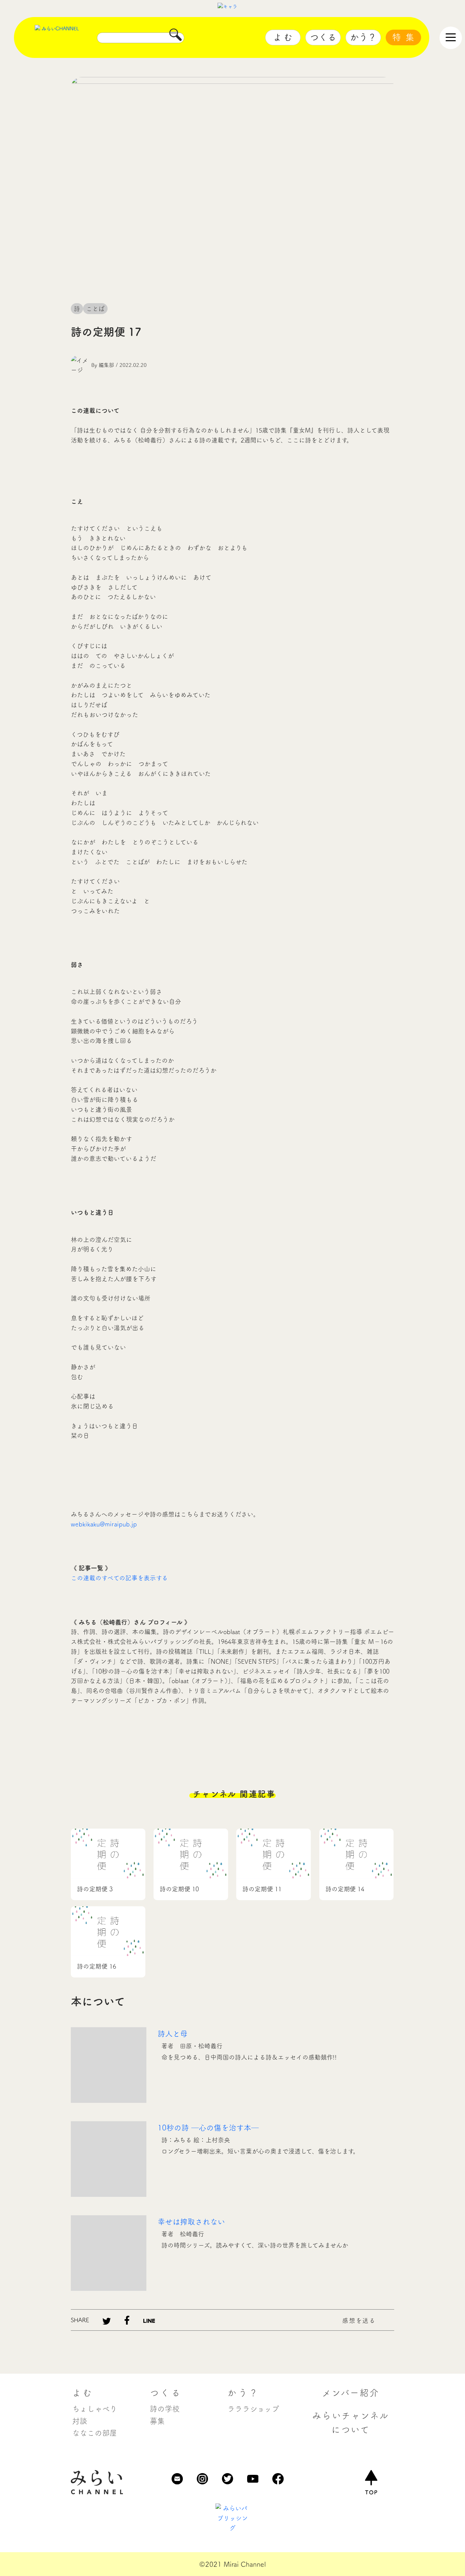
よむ (284, 37)
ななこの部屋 (95, 2433)
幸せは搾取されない (191, 2222)
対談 (80, 2421)
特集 (405, 37)
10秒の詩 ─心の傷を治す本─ (208, 2128)
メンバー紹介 (351, 2393)
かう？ (363, 37)
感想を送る (359, 2321)
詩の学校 (165, 2409)
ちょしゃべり (95, 2409)
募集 (157, 2421)
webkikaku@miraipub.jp (104, 1524)
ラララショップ (253, 2409)
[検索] (176, 37)
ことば (95, 309)
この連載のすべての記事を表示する (119, 1578)
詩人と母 (173, 2034)
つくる (323, 37)
